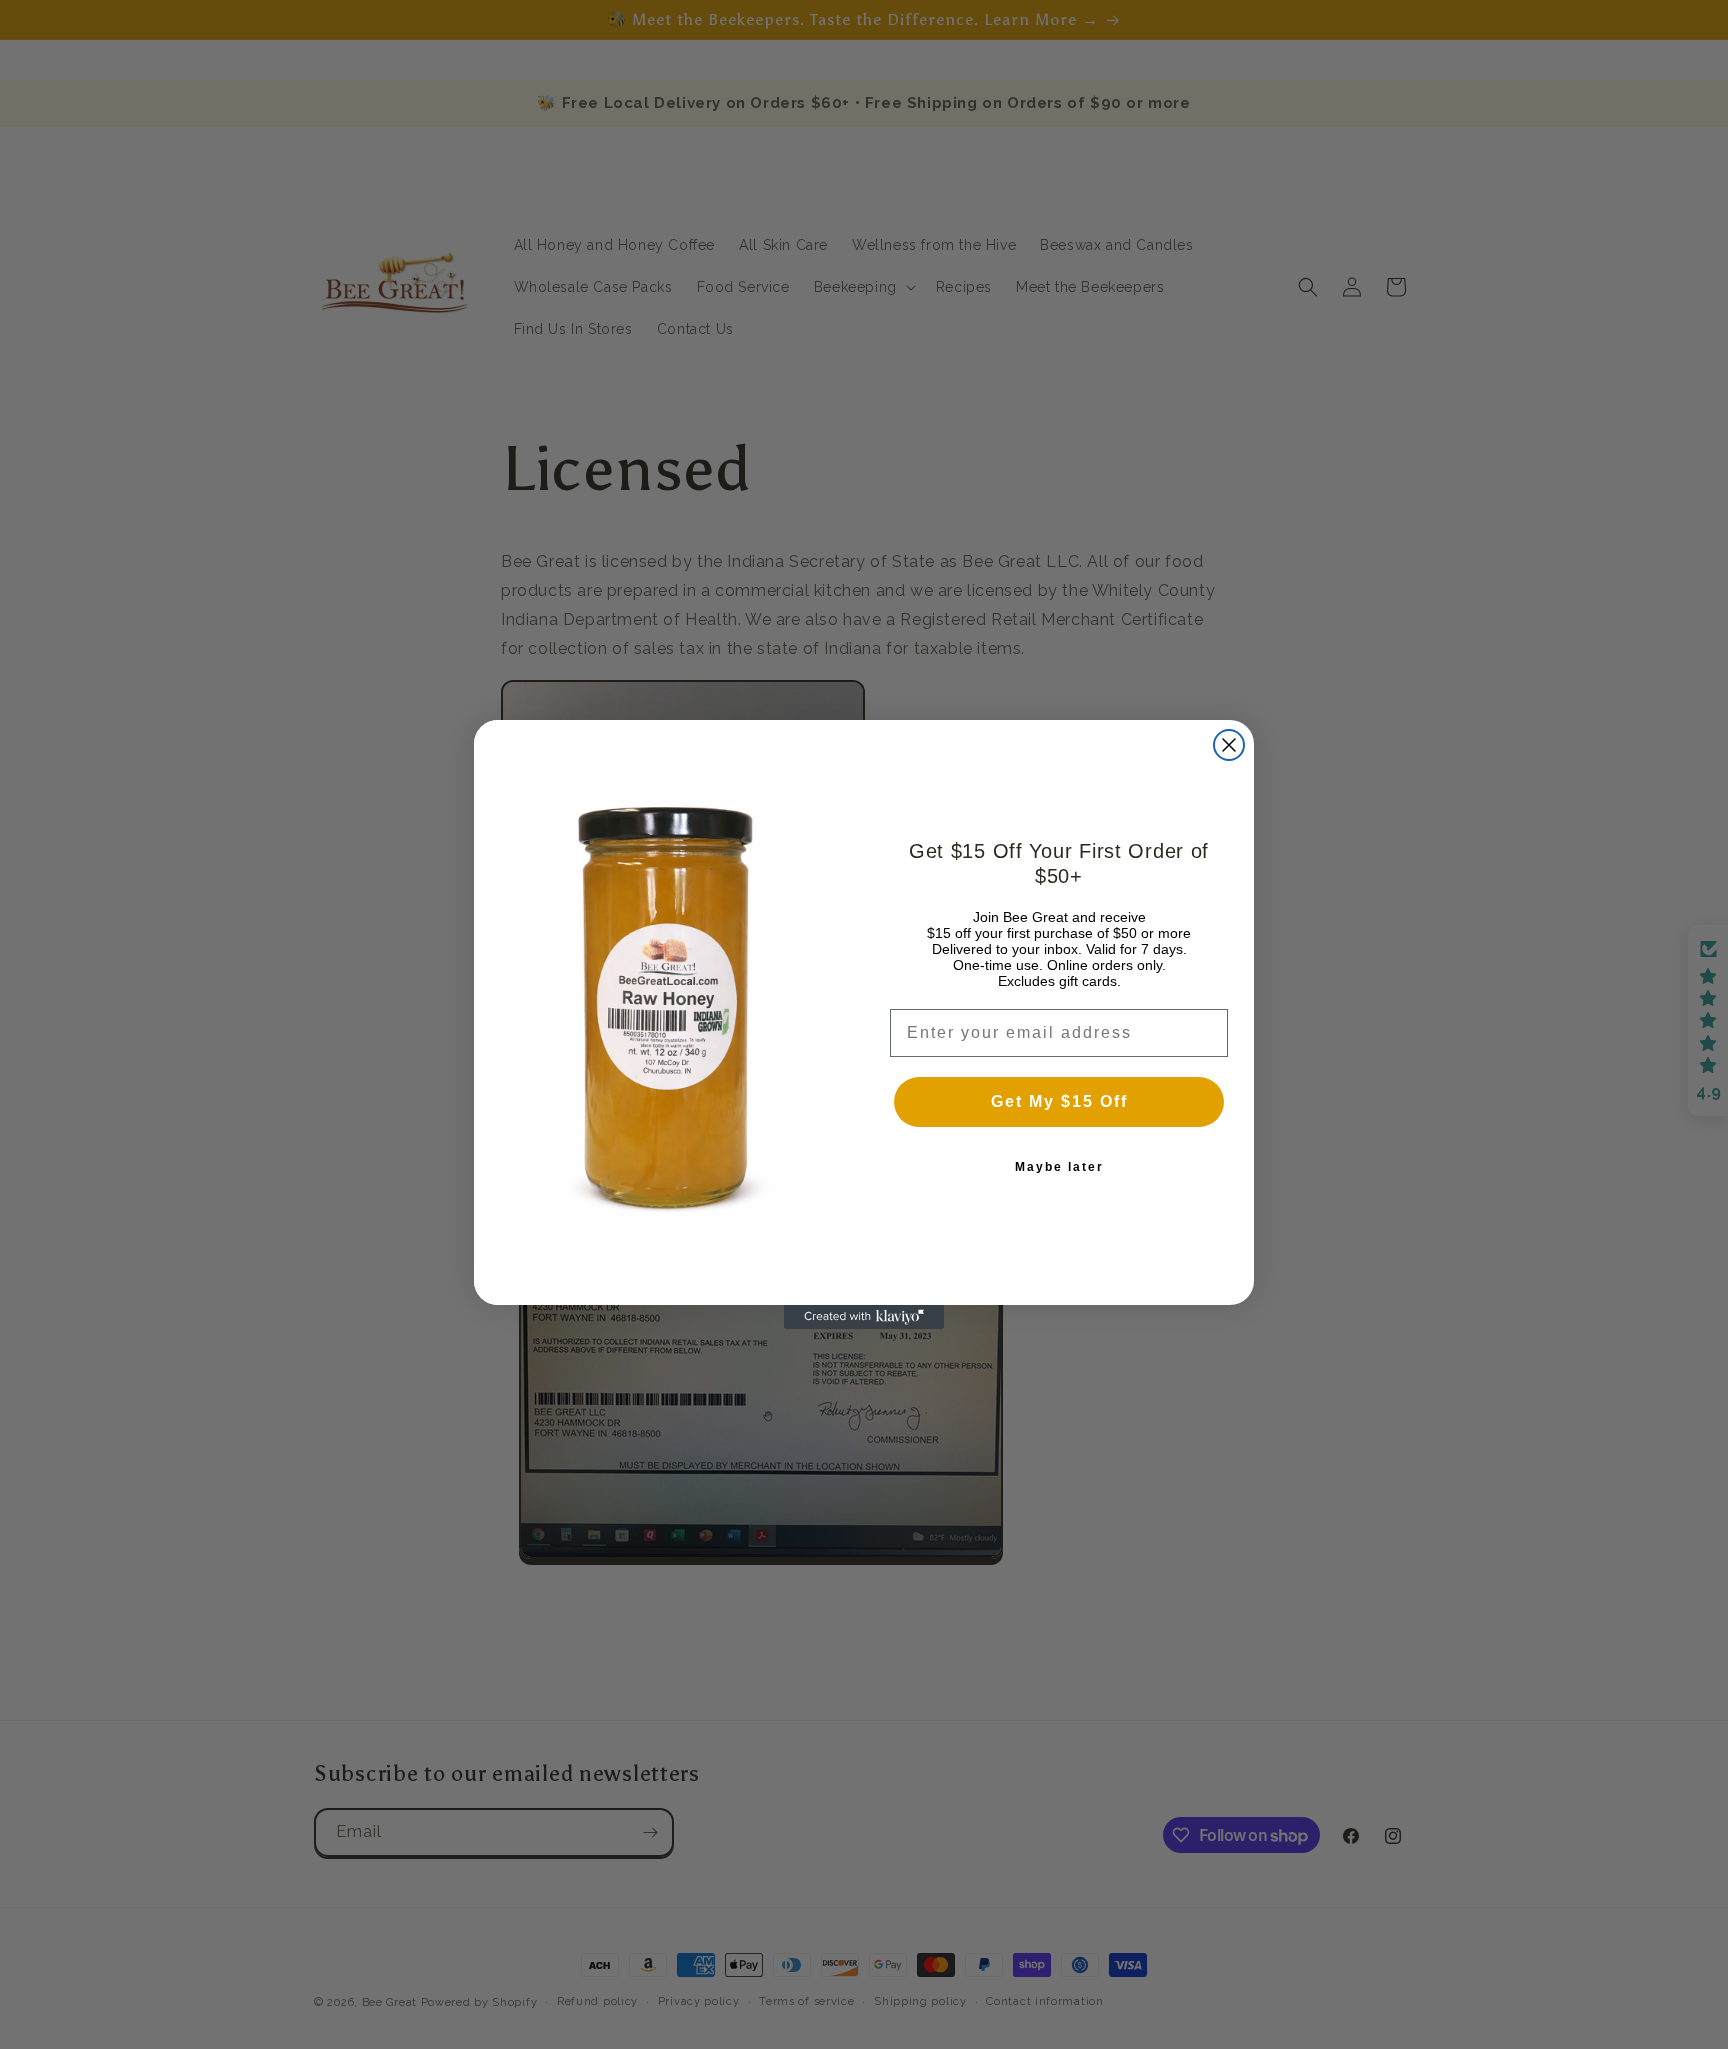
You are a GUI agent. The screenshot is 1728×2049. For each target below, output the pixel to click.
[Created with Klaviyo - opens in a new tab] (864, 1317)
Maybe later (1059, 1167)
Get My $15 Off (1059, 1101)
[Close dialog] (1229, 745)
